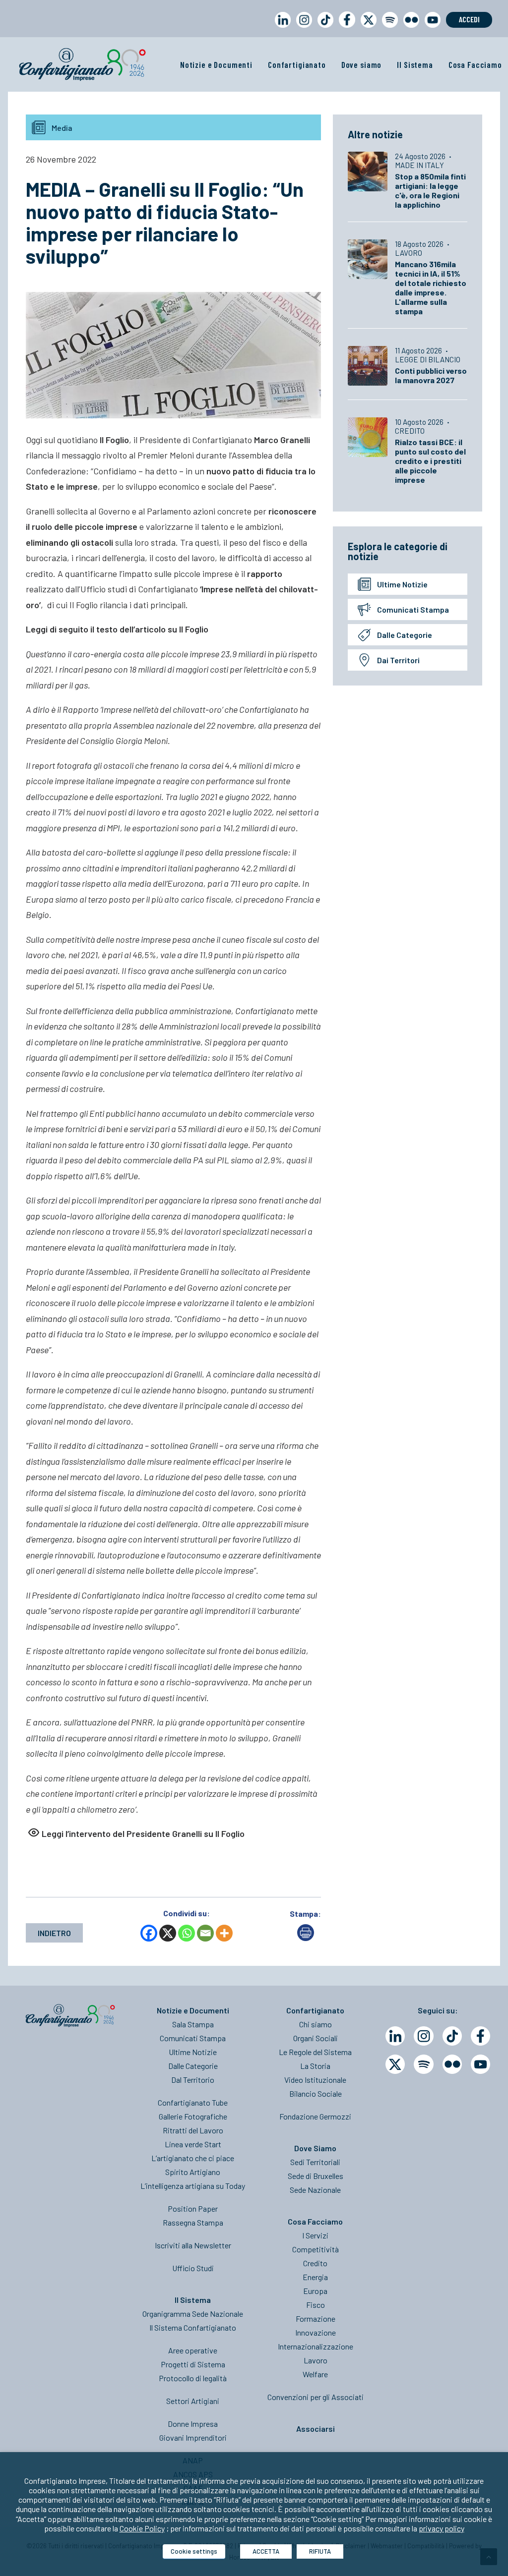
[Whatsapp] (187, 1933)
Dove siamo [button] (362, 64)
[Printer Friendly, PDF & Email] (306, 1938)
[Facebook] (149, 1933)
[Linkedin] (395, 2036)
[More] (224, 1933)
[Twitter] (395, 2064)
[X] (168, 1933)
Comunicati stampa (413, 609)
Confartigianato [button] (297, 64)
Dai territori (398, 660)
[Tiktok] (452, 2036)
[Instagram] (423, 2036)
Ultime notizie (402, 584)
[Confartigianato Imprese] (82, 64)
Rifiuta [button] (320, 2551)
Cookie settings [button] (194, 2551)
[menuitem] (281, 29)
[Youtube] (480, 2064)
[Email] (205, 1933)
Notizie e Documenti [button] (216, 64)
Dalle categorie (405, 635)
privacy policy (442, 2528)
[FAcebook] (480, 2036)
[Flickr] (452, 2064)
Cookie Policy (142, 2528)
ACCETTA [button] (266, 2551)
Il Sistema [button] (415, 64)
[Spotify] (423, 2064)
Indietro (54, 1933)
